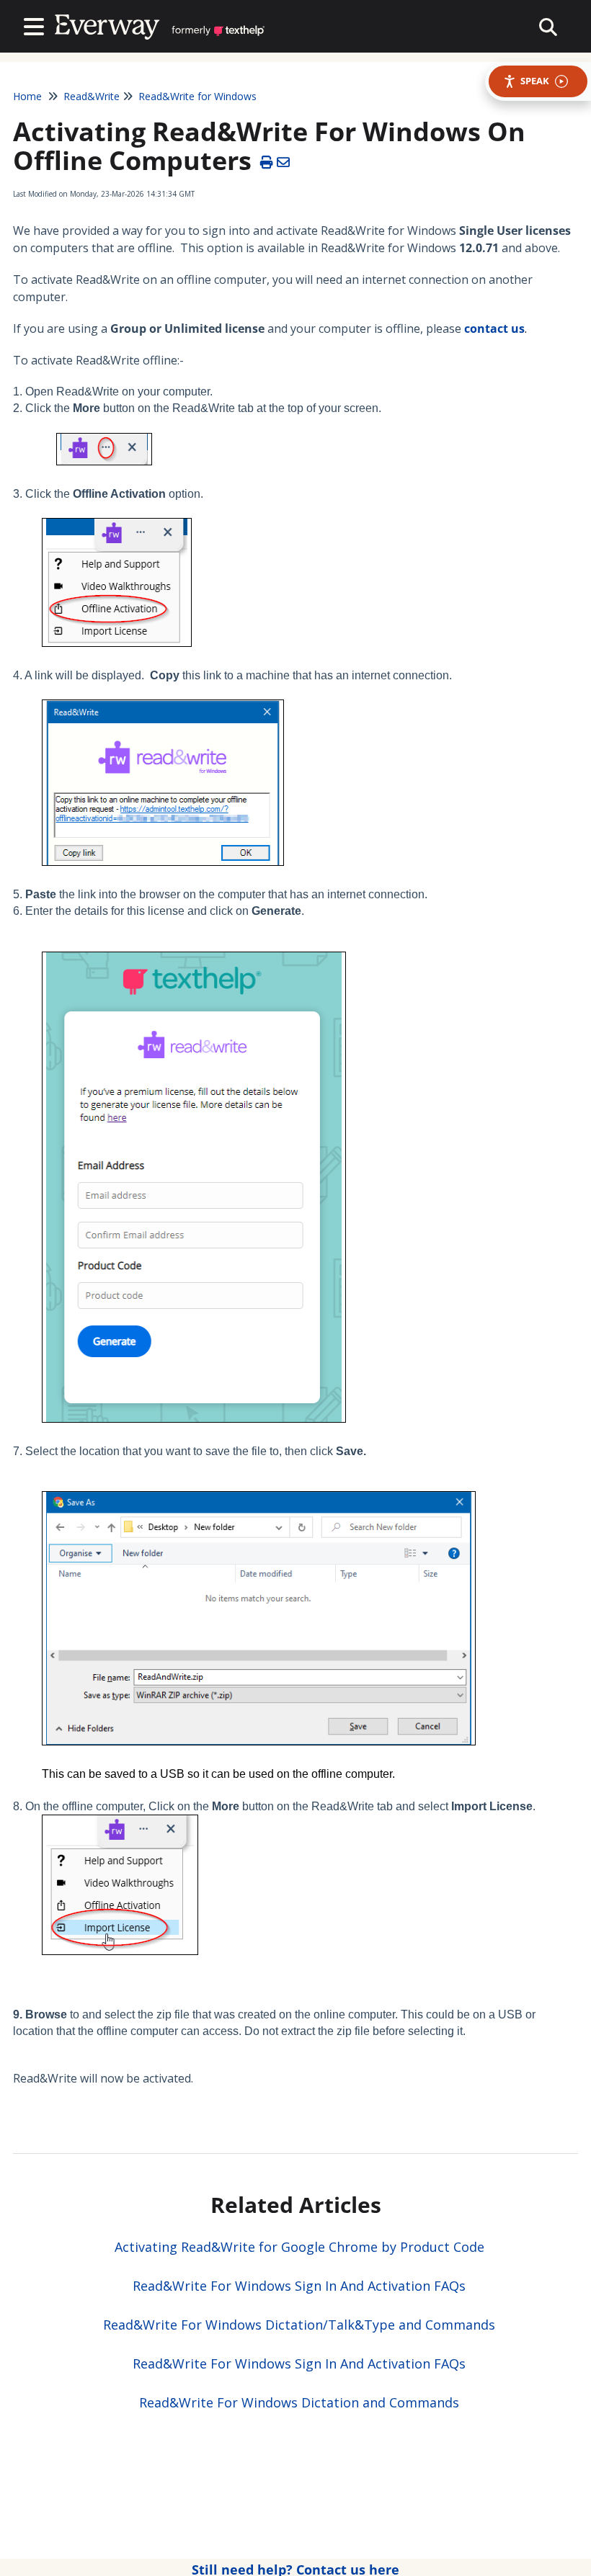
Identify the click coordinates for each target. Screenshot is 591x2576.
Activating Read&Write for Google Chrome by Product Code (299, 2247)
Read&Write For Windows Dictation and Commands (299, 2402)
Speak (535, 81)
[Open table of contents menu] (37, 25)
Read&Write (92, 96)
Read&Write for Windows (197, 96)
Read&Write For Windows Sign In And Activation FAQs (299, 2286)
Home (27, 96)
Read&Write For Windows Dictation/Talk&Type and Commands (299, 2325)
